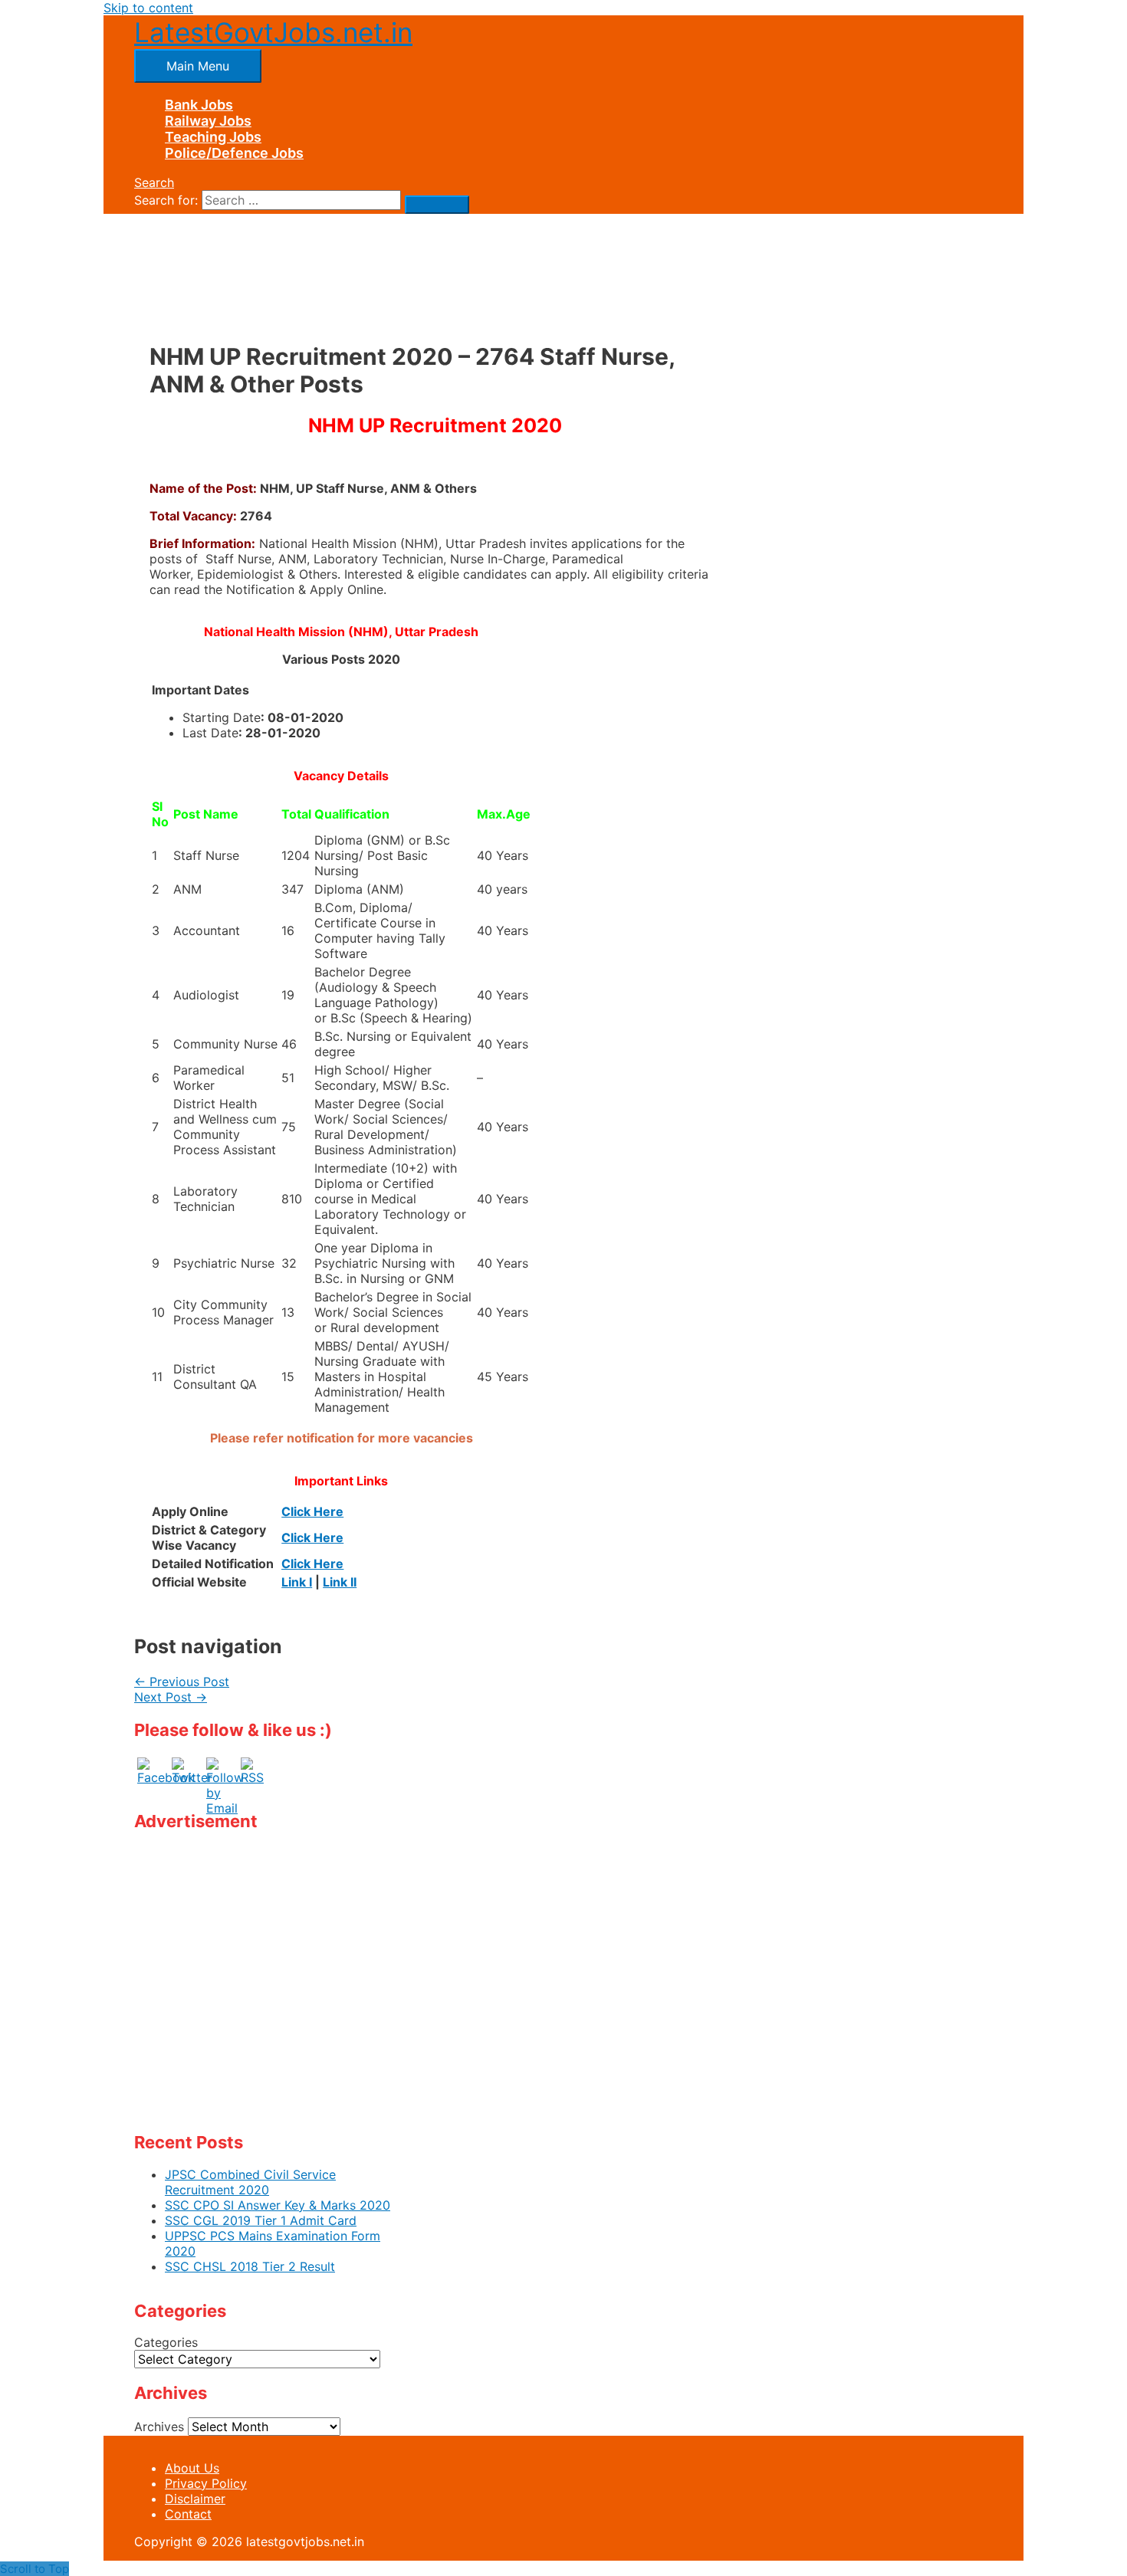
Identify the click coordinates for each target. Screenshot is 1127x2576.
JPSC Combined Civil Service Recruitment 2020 (250, 2182)
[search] (301, 200)
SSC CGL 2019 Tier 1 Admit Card (261, 2220)
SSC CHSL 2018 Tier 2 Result (250, 2266)
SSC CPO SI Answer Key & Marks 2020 (278, 2205)
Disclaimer (195, 2499)
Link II (340, 1582)
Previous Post (182, 1682)
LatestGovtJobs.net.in (273, 32)
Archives (159, 2427)
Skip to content (148, 8)
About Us (192, 2468)
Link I (297, 1582)
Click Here (312, 1511)
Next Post (171, 1697)
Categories (166, 2342)
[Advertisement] (435, 263)
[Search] (437, 205)
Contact (188, 2514)
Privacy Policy (206, 2483)
